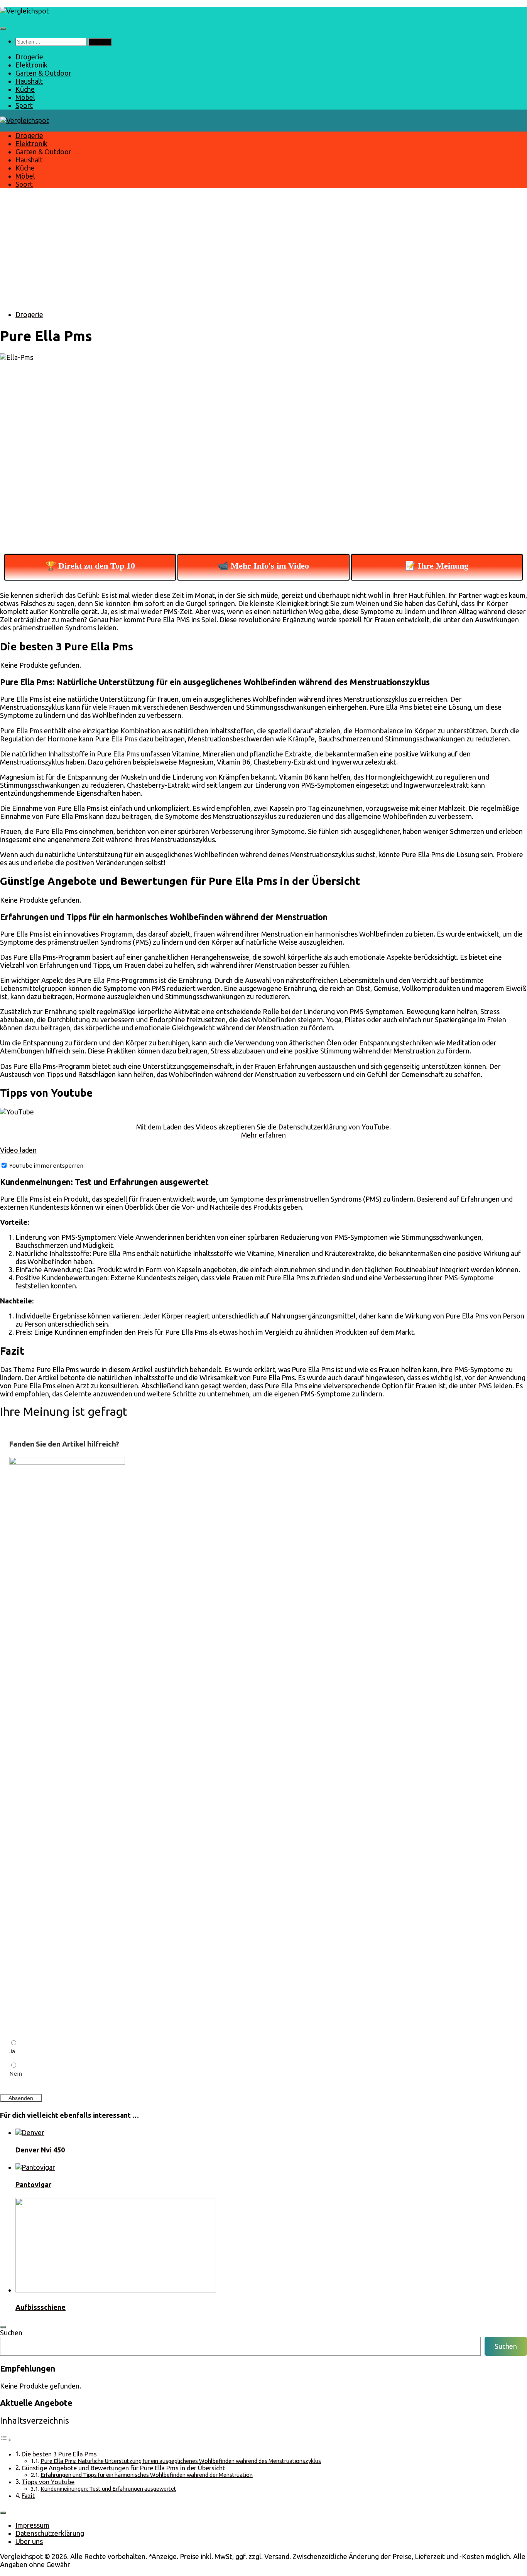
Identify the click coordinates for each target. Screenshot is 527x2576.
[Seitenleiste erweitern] (3, 2327)
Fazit (28, 2496)
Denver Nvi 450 (40, 2150)
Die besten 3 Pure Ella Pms (59, 2454)
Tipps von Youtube (48, 2482)
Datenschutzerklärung (50, 2533)
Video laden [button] (18, 1150)
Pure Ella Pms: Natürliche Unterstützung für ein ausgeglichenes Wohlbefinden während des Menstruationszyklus (181, 2461)
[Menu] (3, 29)
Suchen (11, 2333)
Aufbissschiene (41, 2307)
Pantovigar (33, 2184)
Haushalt (29, 81)
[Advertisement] (263, 250)
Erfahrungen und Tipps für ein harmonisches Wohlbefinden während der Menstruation (147, 2475)
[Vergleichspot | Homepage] (24, 11)
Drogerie (29, 57)
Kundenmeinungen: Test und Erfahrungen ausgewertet (108, 2489)
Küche (25, 89)
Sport (24, 105)
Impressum (32, 2525)
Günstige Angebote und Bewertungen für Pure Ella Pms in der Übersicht (123, 2468)
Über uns (29, 2541)
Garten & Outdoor (43, 73)
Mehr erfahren (263, 1135)
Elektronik (31, 65)
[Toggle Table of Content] (6, 2439)
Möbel (25, 97)
